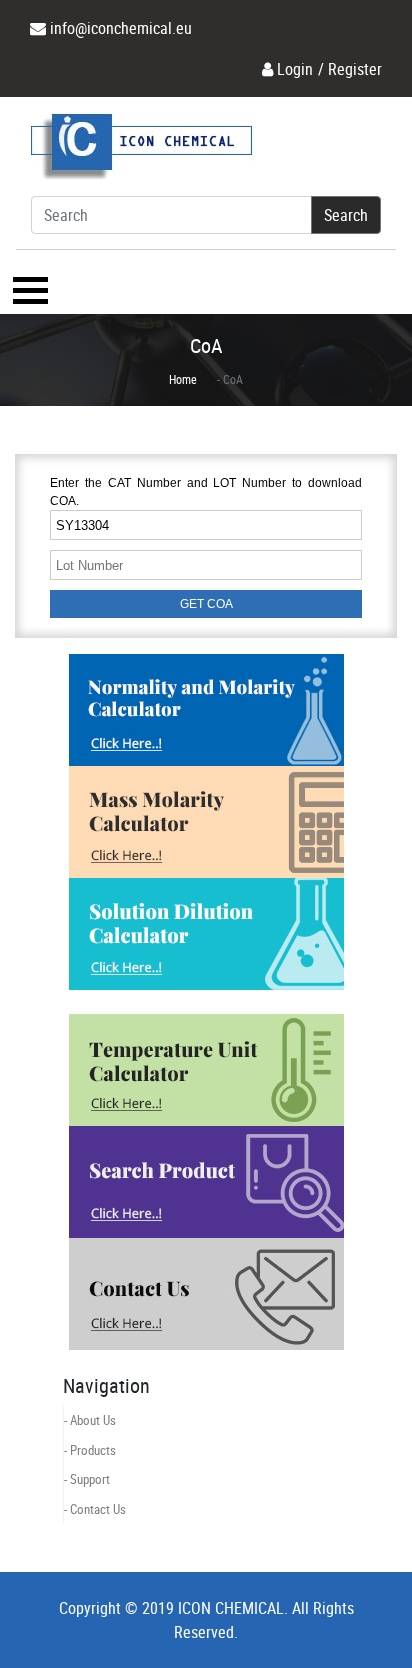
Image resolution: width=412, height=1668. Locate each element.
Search (346, 215)
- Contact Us (95, 1509)
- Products (90, 1450)
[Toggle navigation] (28, 290)
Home (183, 379)
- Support (87, 1479)
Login (295, 69)
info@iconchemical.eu (121, 28)
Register (355, 69)
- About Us (90, 1420)
